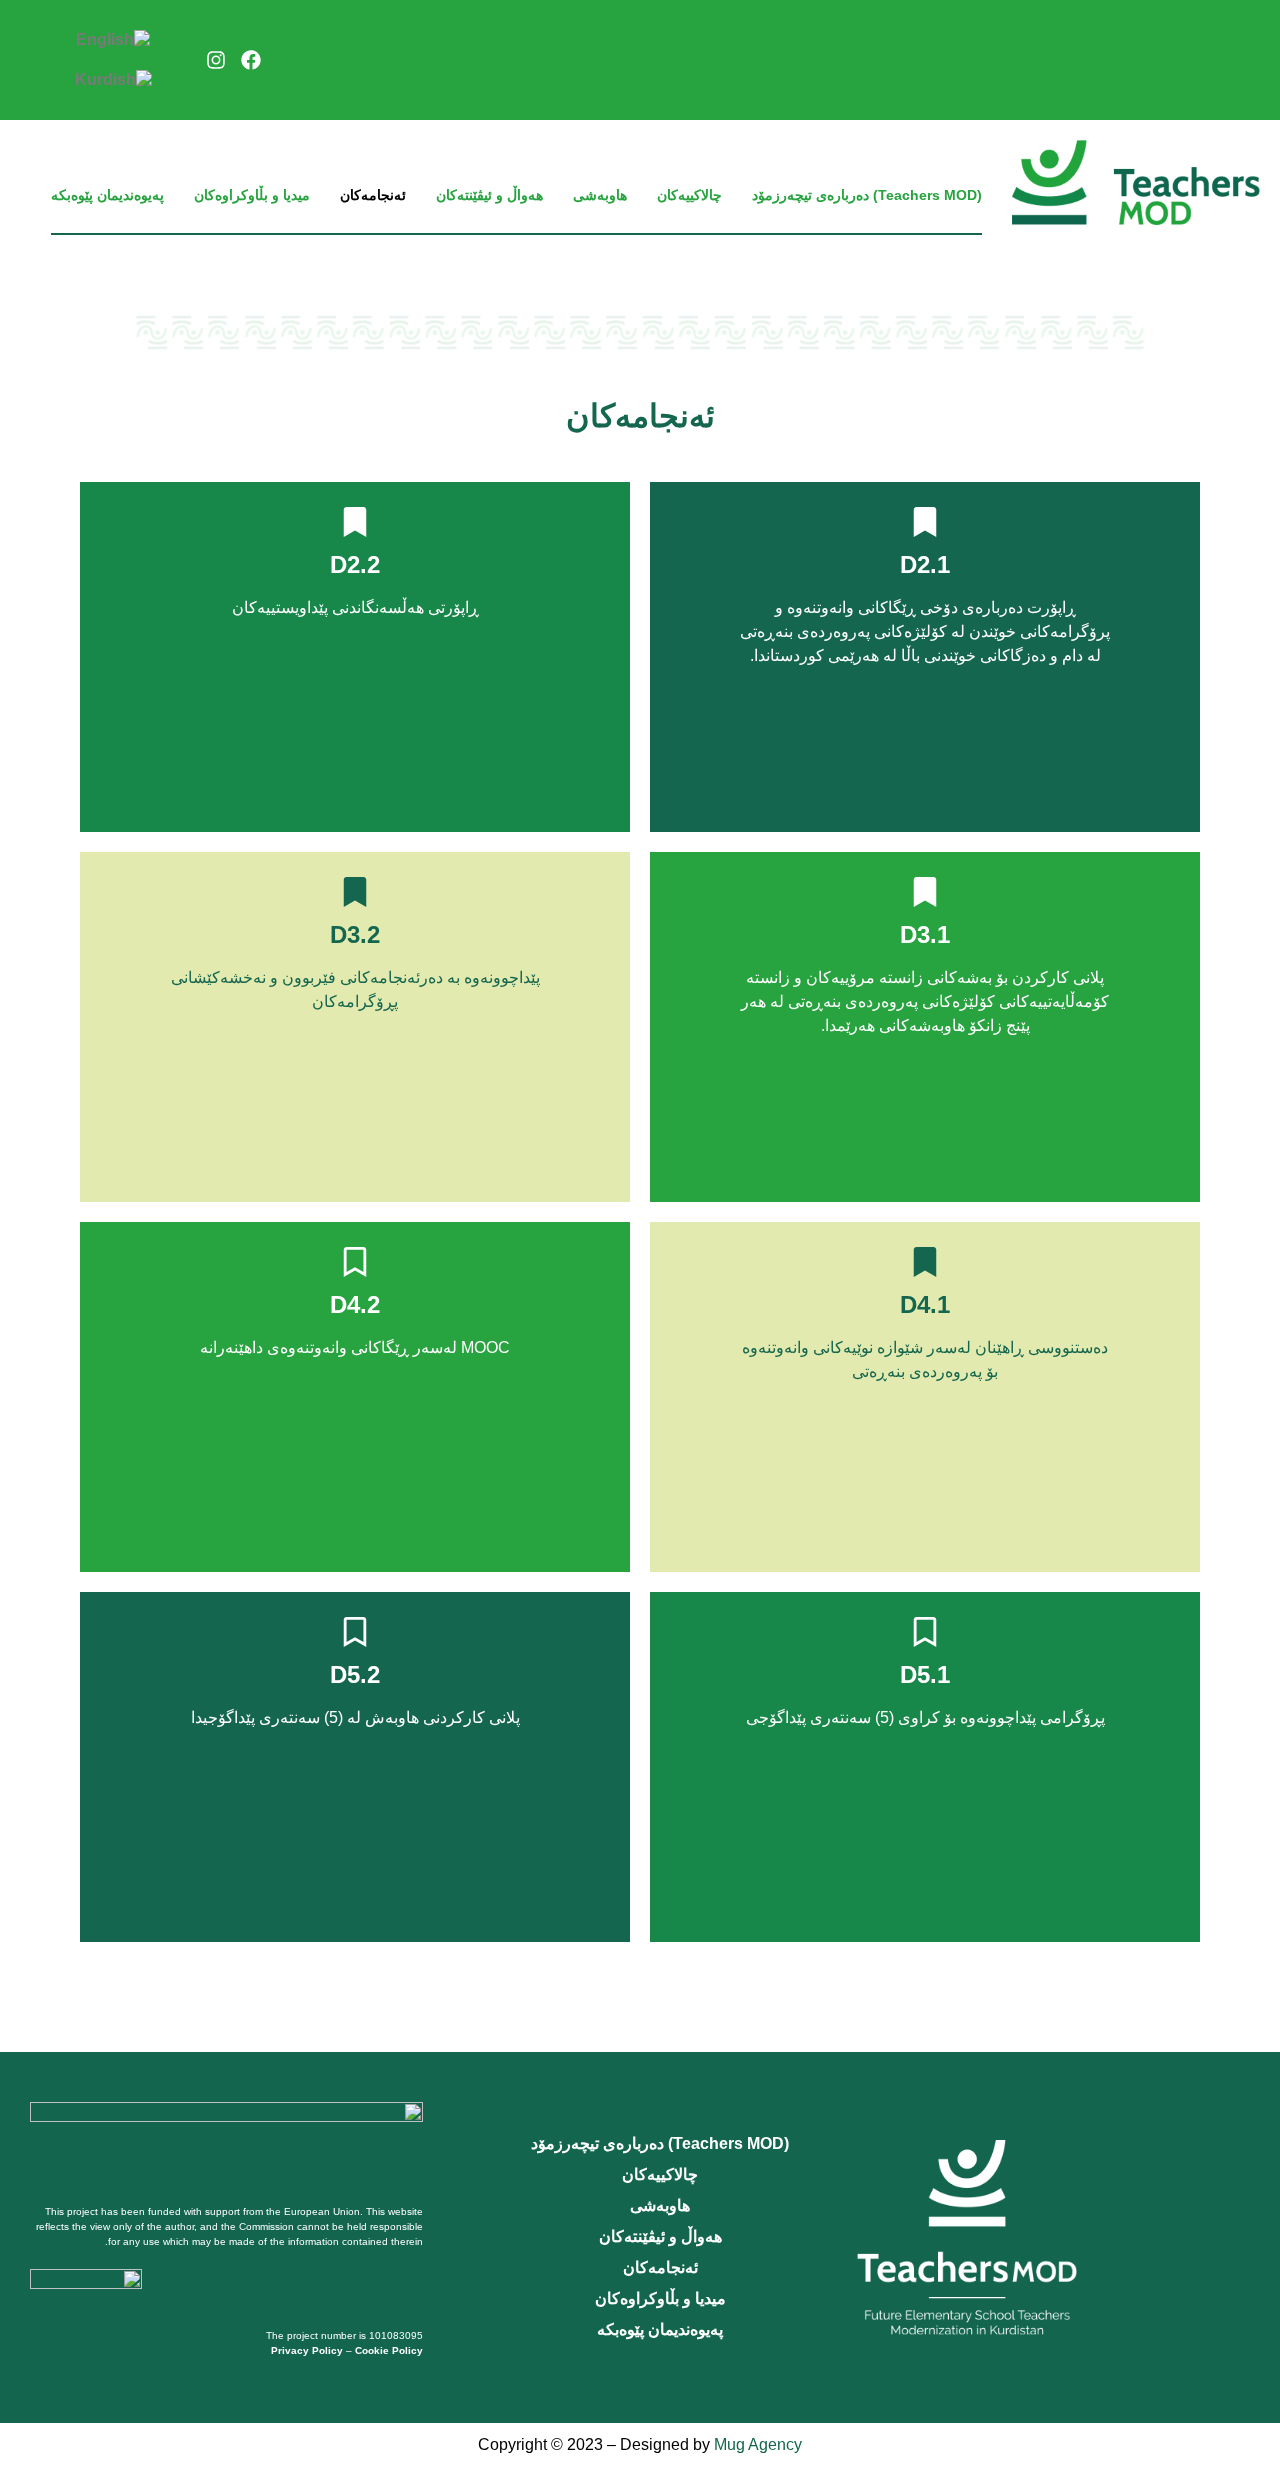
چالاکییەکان (689, 195)
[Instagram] (216, 60)
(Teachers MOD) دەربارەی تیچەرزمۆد (867, 195)
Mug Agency (758, 2444)
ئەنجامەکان (373, 195)
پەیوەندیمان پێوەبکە (107, 195)
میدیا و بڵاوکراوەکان (252, 195)
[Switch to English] (113, 40)
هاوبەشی (600, 195)
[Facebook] (251, 60)
